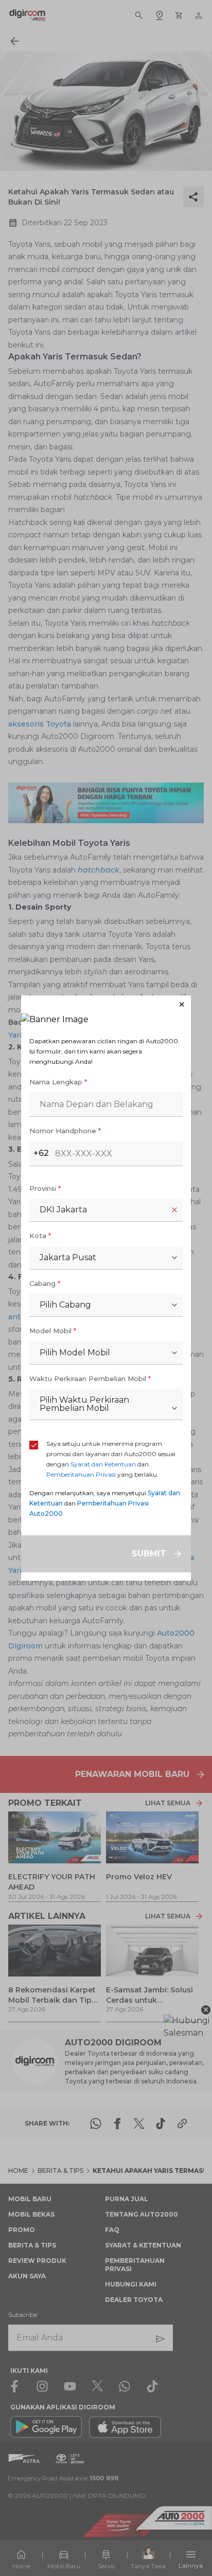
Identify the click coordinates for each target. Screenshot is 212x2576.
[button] (106, 1004)
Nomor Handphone (65, 1131)
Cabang (45, 1283)
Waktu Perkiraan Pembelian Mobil (90, 1378)
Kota (40, 1236)
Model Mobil (53, 1331)
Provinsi (45, 1188)
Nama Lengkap (58, 1082)
